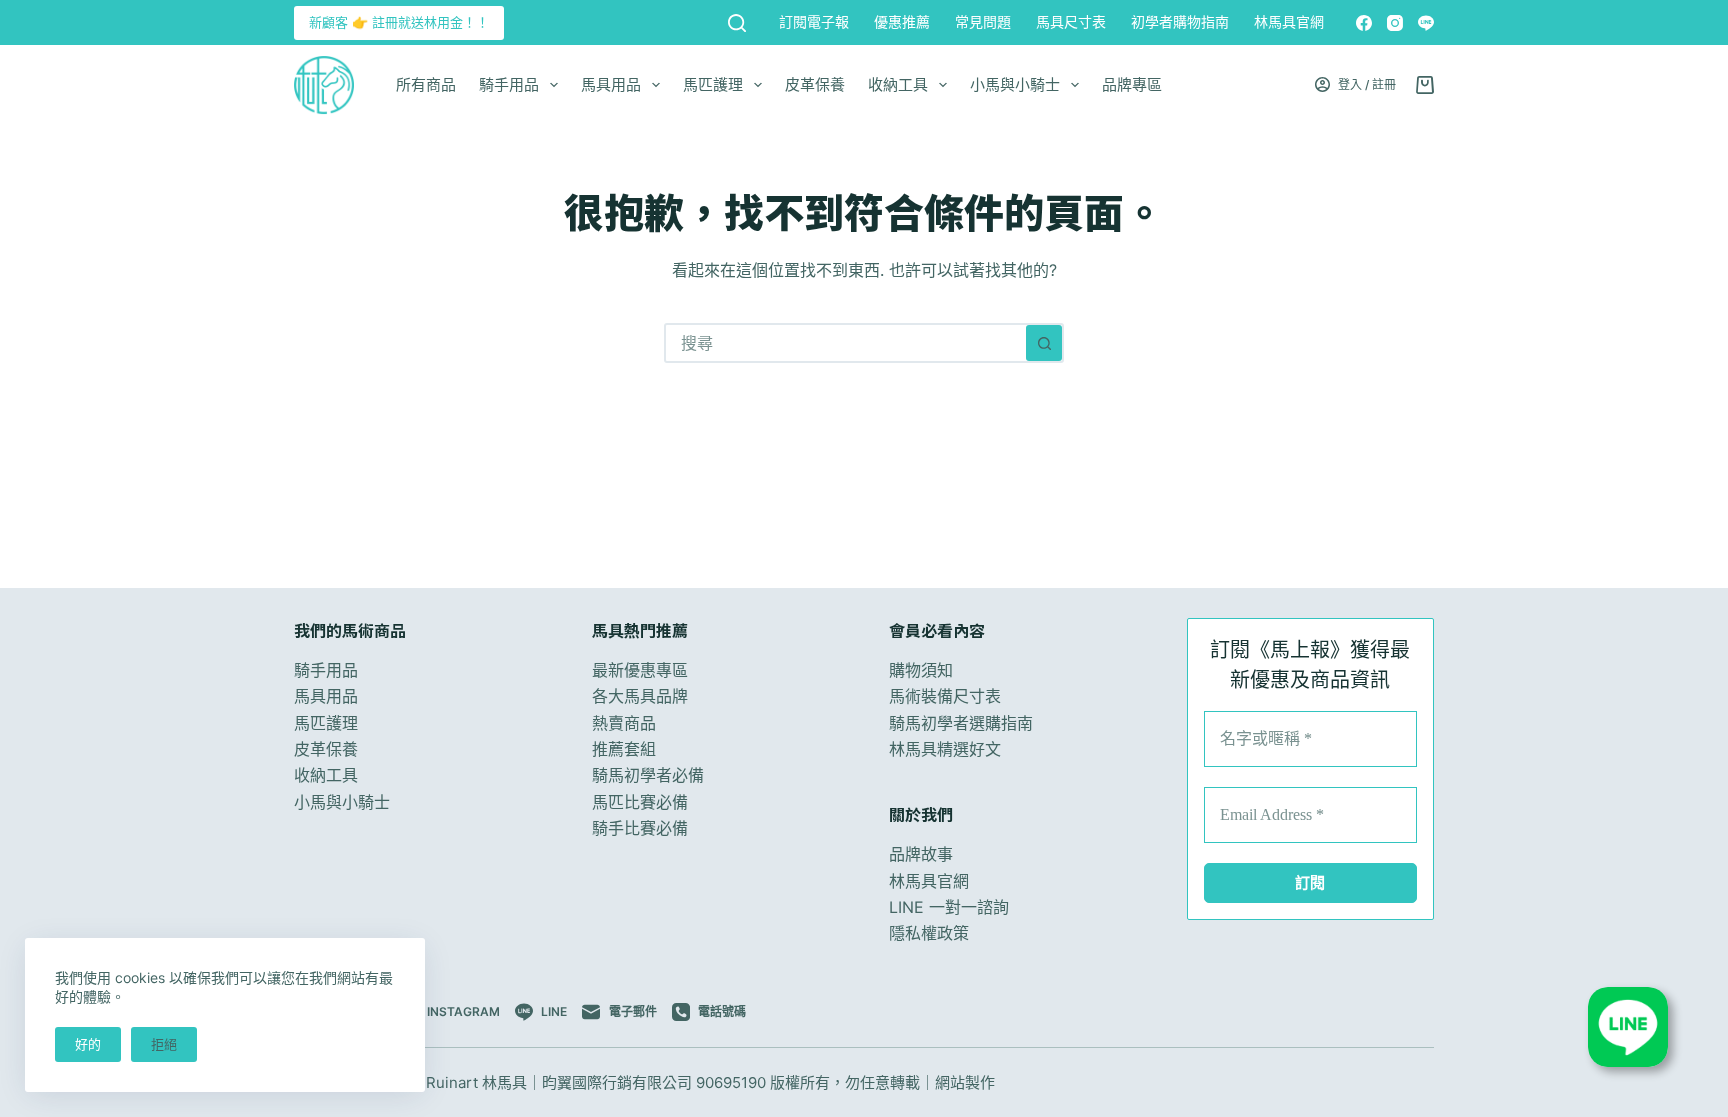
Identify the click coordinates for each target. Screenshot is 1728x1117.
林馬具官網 (1289, 21)
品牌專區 (1132, 84)
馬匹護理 (713, 84)
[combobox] (846, 343)
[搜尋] (737, 23)
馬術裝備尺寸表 (945, 696)
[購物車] (1425, 85)
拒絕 (164, 1044)
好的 (88, 1044)
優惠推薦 (902, 21)
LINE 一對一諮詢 (949, 907)
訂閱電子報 (814, 21)
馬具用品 (611, 84)
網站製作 (965, 1082)
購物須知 (921, 670)
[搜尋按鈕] (1044, 343)
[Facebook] (1364, 23)
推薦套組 (624, 749)
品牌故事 (921, 854)
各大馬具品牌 (640, 696)
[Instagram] (1395, 23)
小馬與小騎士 (1015, 84)
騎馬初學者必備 (648, 775)
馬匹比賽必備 (640, 802)
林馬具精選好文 (945, 749)
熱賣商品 (624, 723)
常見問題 (983, 21)
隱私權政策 (929, 933)
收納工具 (898, 84)
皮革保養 (815, 84)
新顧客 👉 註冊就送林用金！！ (399, 22)
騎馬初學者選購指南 (961, 723)
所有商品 (426, 84)
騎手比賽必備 (640, 828)
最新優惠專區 (640, 670)
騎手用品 (509, 84)
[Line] (1426, 23)
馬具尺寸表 (1071, 21)
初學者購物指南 (1180, 21)
